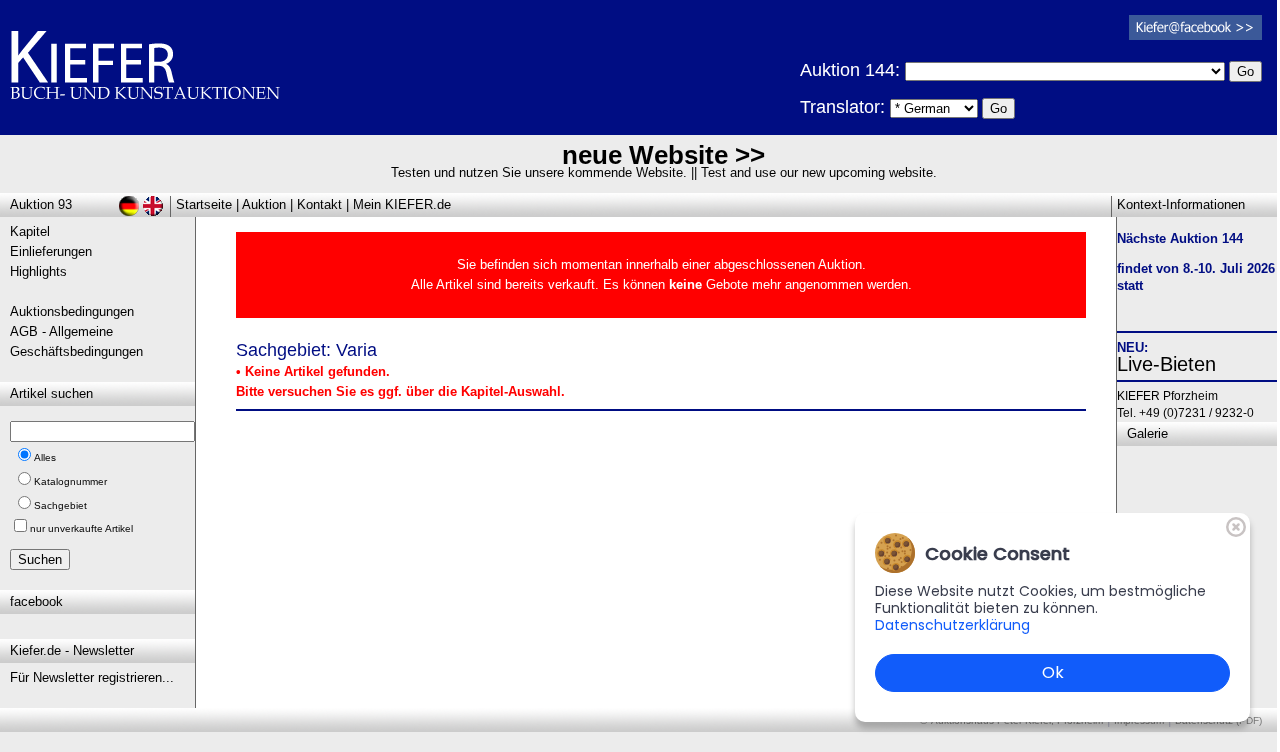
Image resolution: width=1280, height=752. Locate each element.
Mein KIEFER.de (402, 204)
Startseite (204, 204)
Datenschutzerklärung (952, 625)
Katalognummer (70, 481)
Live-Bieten (1166, 364)
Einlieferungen (51, 251)
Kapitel (30, 231)
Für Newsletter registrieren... (92, 677)
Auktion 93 (41, 204)
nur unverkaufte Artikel (81, 528)
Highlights (38, 271)
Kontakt (319, 204)
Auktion (264, 204)
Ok (1053, 672)
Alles (45, 457)
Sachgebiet (60, 505)
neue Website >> (663, 155)
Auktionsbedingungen (72, 311)
